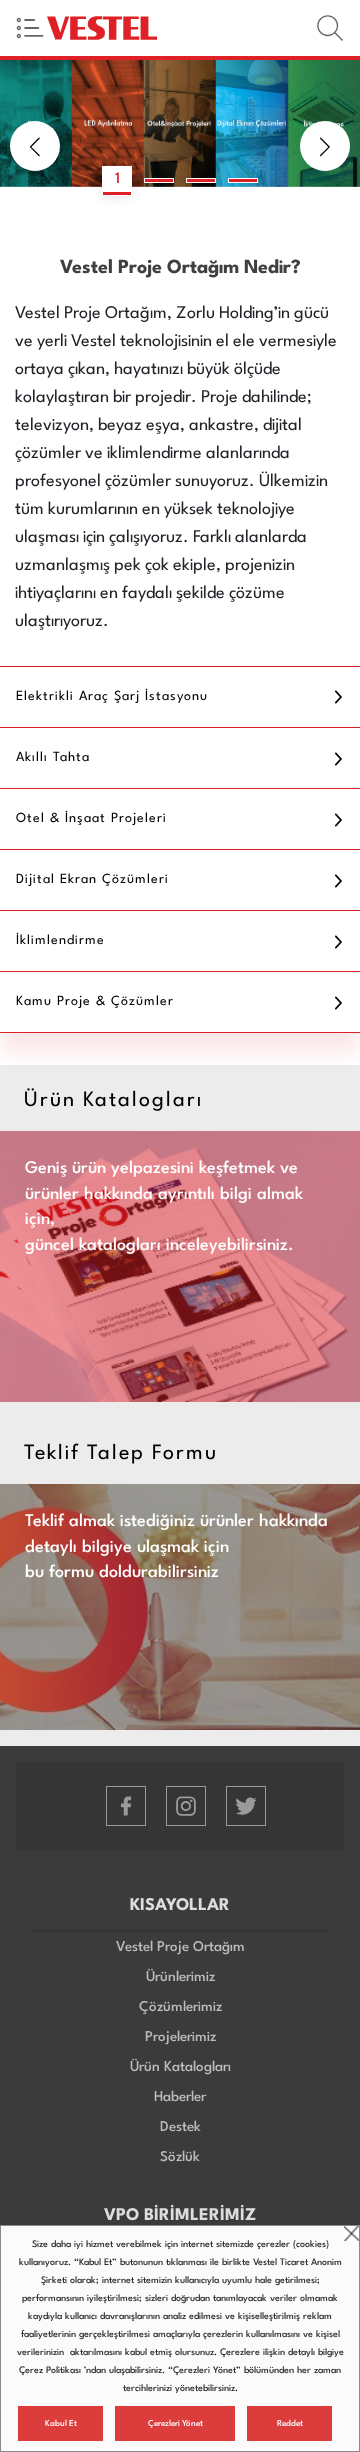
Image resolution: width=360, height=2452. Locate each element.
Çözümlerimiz (180, 2007)
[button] (35, 146)
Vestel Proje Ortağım (180, 1947)
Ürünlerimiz (180, 1977)
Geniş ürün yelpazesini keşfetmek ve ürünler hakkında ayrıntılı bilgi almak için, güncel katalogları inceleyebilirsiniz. (164, 1207)
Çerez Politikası (50, 2370)
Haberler (180, 2097)
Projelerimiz (180, 2037)
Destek (180, 2127)
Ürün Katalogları (180, 2067)
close (351, 2233)
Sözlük (180, 2157)
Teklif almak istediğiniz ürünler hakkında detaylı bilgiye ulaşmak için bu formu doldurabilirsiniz (176, 1547)
